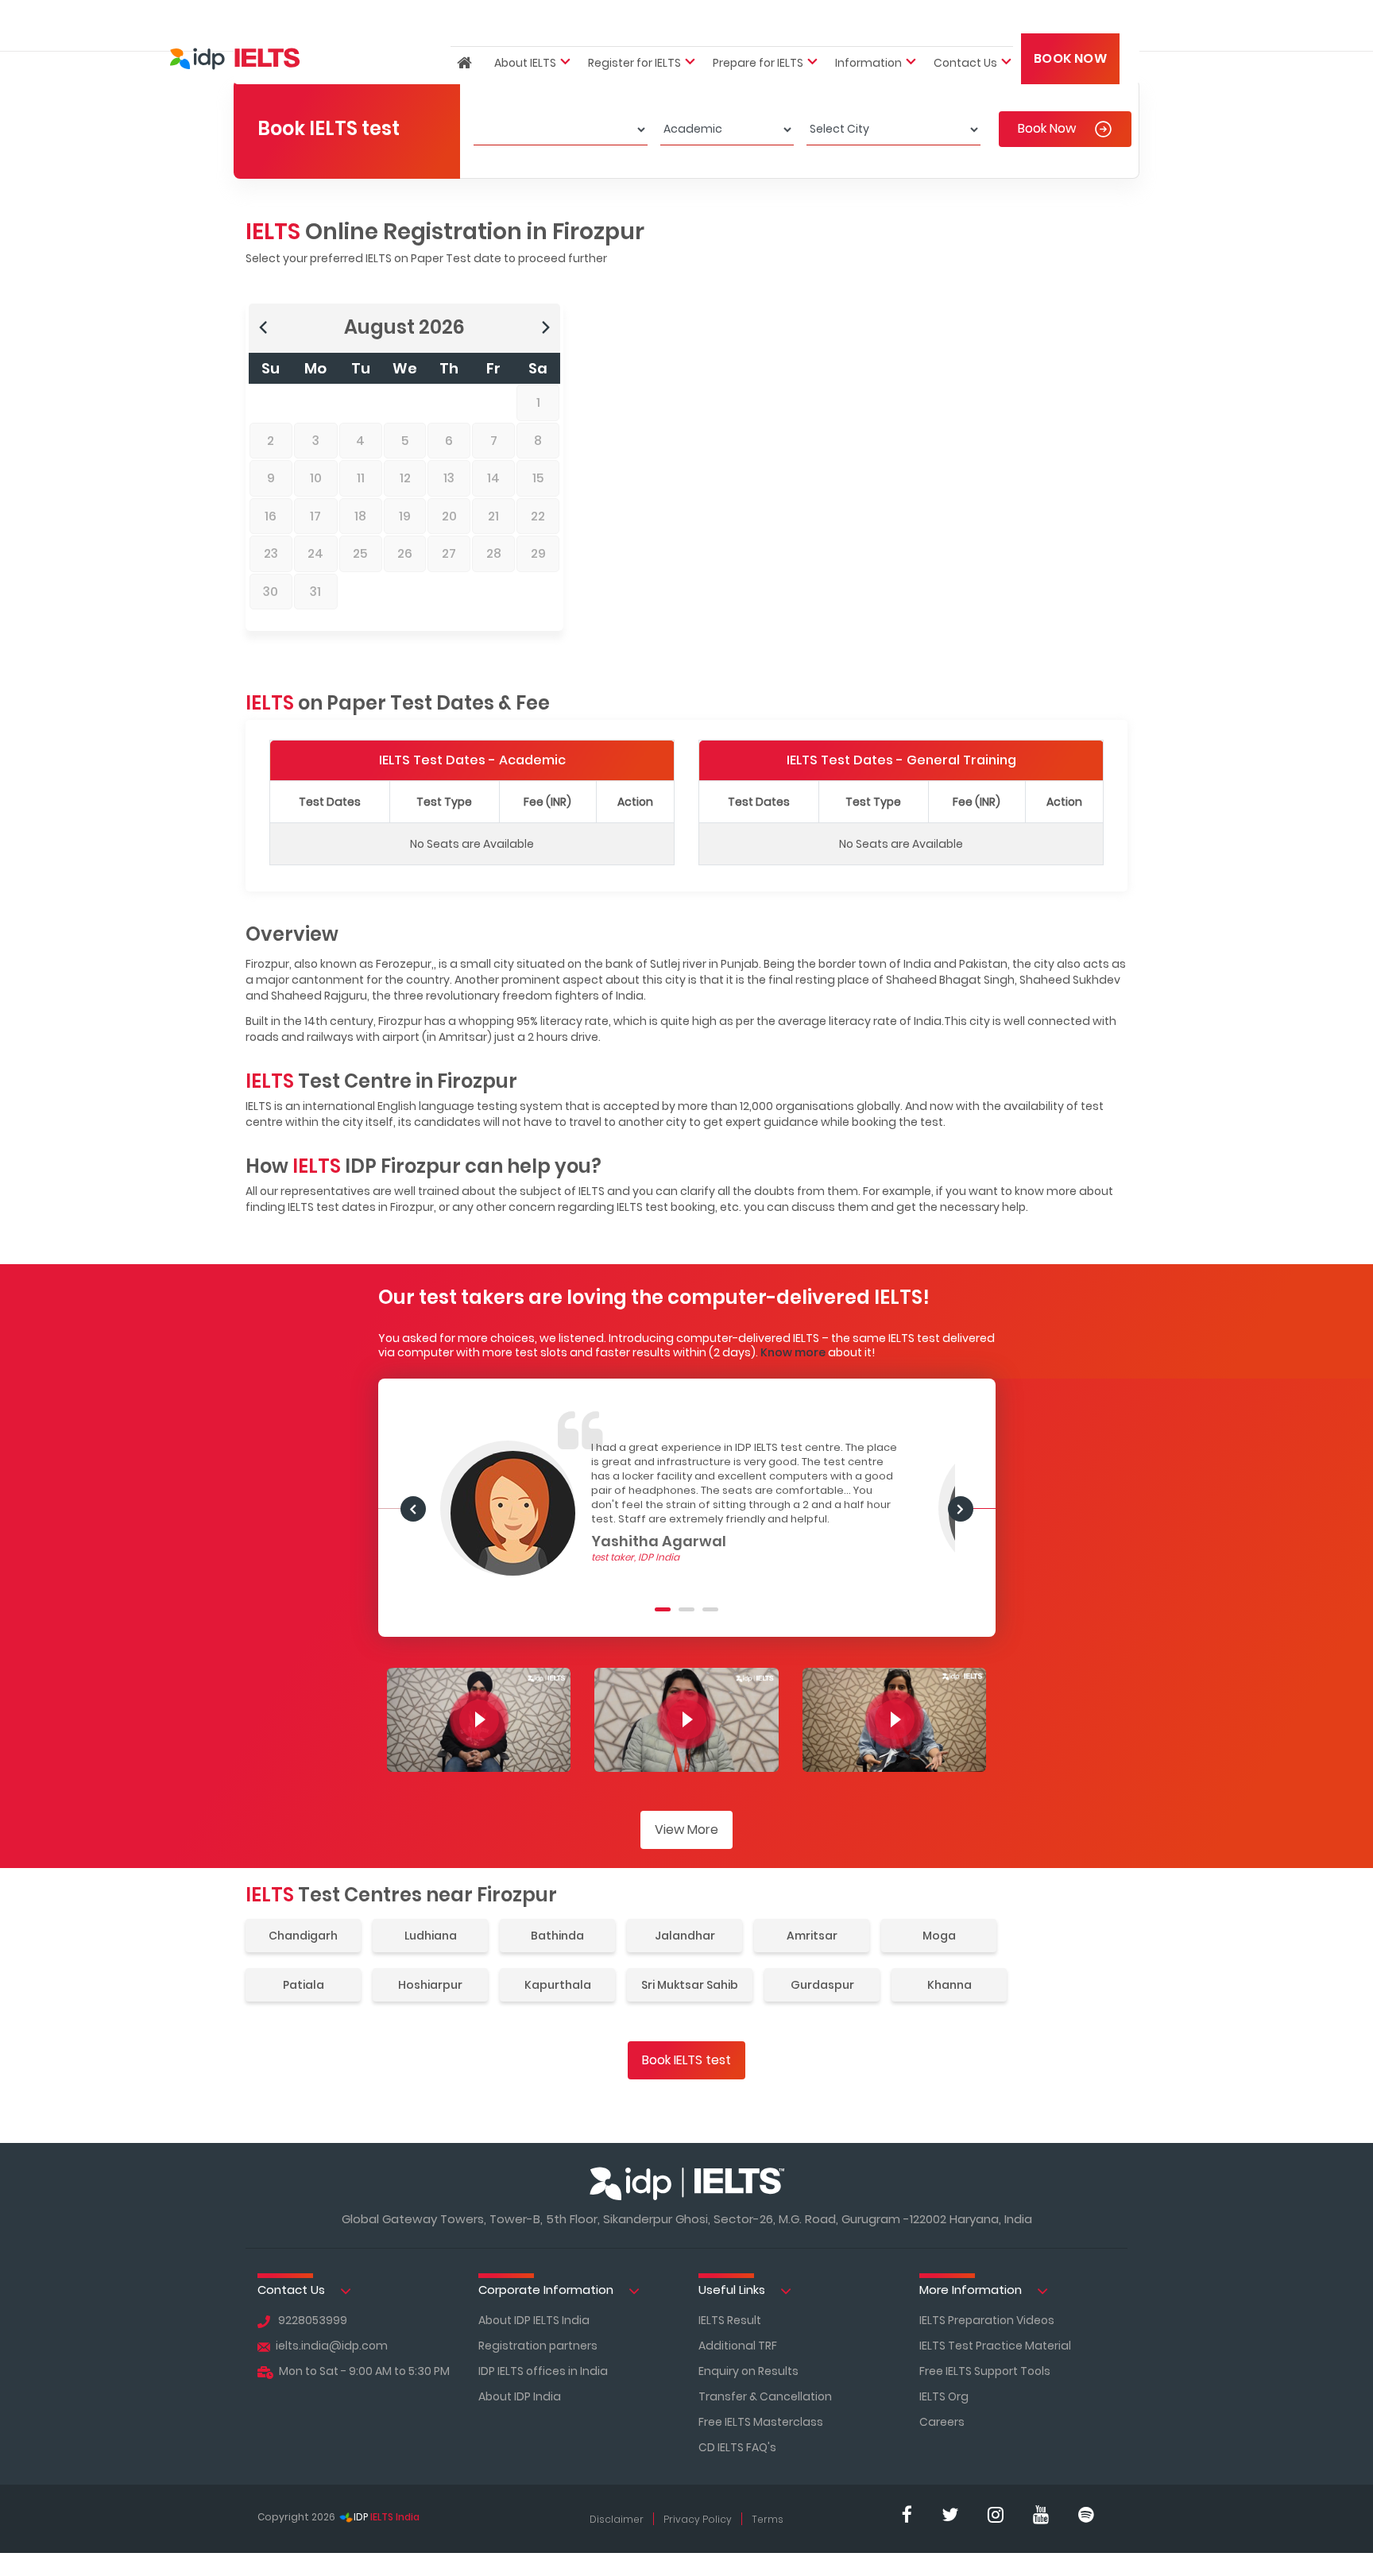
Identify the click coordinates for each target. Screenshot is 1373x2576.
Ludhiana (431, 1936)
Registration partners (538, 2346)
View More (686, 1830)
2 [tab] (686, 1609)
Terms (768, 2519)
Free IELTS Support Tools (985, 2371)
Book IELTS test (686, 2060)
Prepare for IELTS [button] (758, 29)
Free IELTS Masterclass (761, 2422)
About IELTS (525, 29)
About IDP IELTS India (534, 2320)
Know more (793, 1352)
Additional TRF (738, 2346)
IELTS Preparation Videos (987, 2320)
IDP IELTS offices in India (543, 2371)
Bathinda (557, 1936)
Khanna (949, 1985)
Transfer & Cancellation (765, 2396)
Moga (939, 1936)
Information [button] (868, 29)
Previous (960, 1508)
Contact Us (293, 2290)
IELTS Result (730, 2320)
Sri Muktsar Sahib (690, 1985)
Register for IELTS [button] (634, 29)
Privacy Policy (698, 2519)
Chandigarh (303, 1936)
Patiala (304, 1985)
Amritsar (812, 1936)
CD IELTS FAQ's (737, 2447)
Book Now (1070, 25)
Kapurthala (558, 1985)
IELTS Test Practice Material (995, 2346)
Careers (942, 2422)
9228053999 (311, 2320)
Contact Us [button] (965, 29)
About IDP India (520, 2396)
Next (412, 1508)
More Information (972, 2290)
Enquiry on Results (748, 2371)
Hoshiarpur (430, 1985)
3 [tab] (710, 1609)
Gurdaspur (822, 1985)
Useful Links (733, 2290)
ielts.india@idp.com (332, 2346)
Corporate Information (547, 2290)
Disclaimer (617, 2519)
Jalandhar (685, 1936)
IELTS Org (944, 2396)
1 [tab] (663, 1609)
